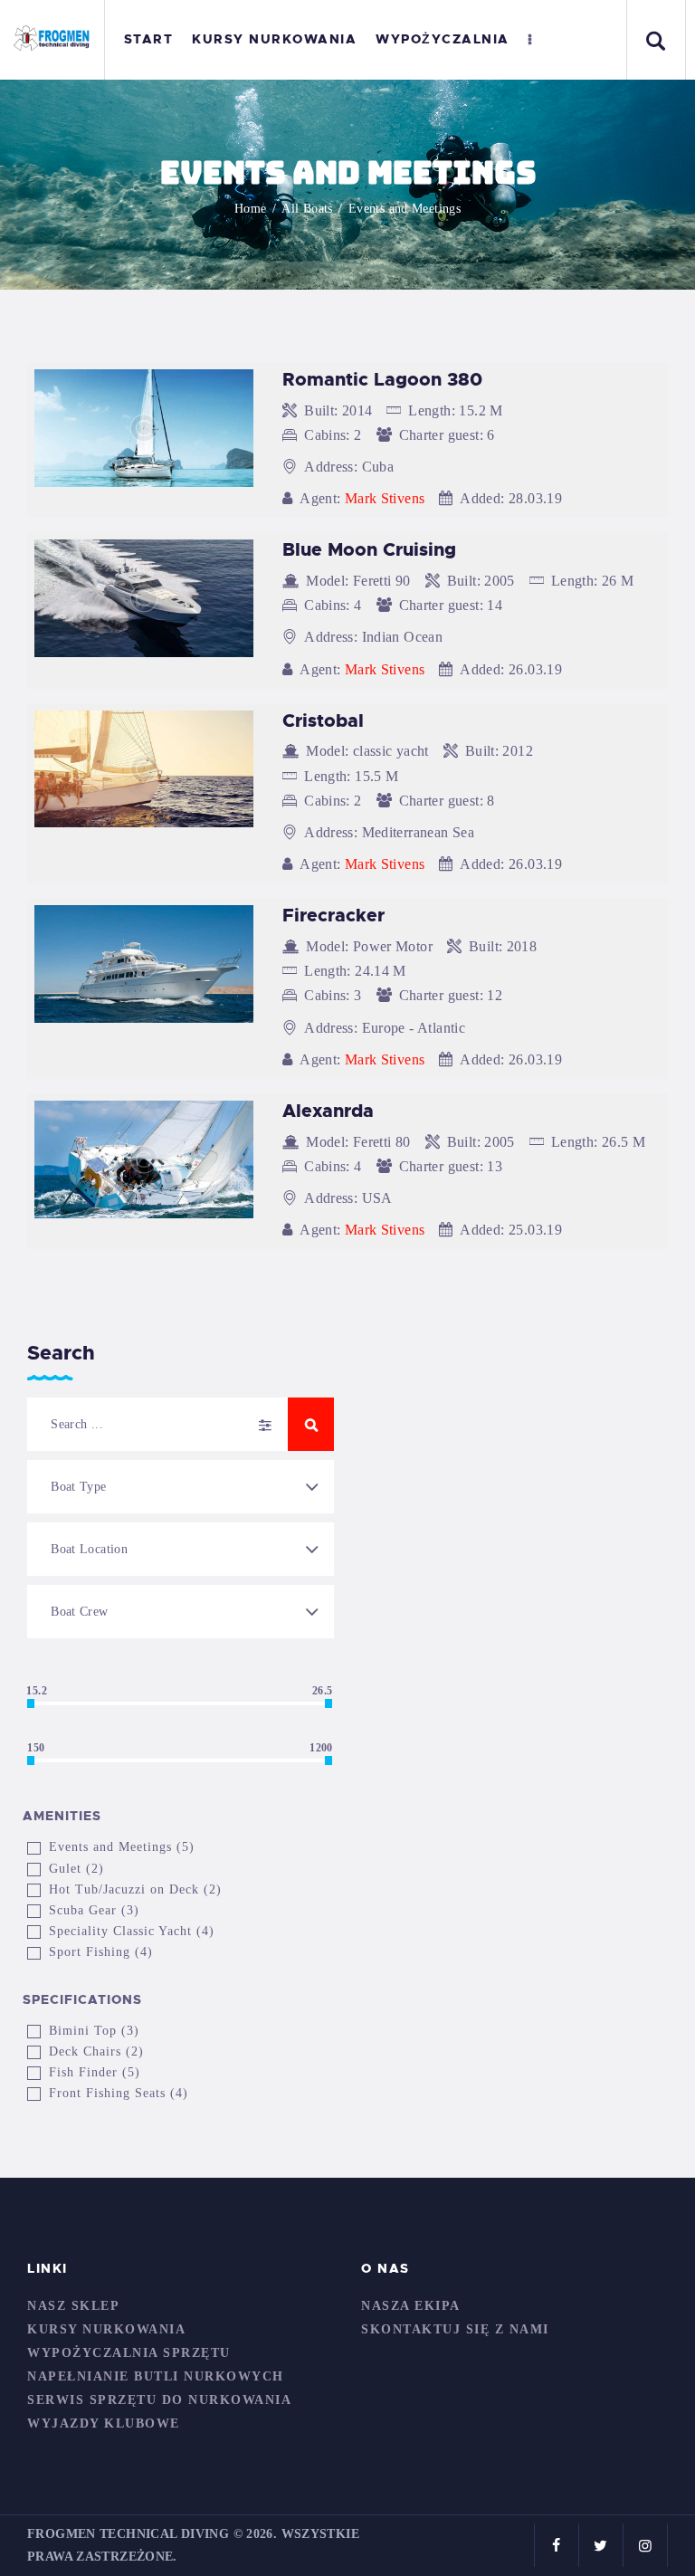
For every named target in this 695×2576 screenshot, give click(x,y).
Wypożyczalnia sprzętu (129, 2353)
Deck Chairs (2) (96, 2051)
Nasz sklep (73, 2306)
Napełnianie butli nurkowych (156, 2376)
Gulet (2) (76, 1869)
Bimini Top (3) (94, 2031)
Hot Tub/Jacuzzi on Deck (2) (135, 1889)
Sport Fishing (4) (101, 1952)
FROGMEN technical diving (128, 2534)
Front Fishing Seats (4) (119, 2093)
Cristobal (323, 720)
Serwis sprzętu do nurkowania (159, 2400)
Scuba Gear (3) (94, 1910)
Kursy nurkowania (106, 2329)
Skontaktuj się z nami (455, 2329)
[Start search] (311, 1424)
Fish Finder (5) (95, 2072)
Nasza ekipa (411, 2306)
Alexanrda (328, 1111)
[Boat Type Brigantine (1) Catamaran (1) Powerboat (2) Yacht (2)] (181, 1487)
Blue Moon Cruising (369, 549)
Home (251, 209)
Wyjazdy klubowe (104, 2423)
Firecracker (333, 915)
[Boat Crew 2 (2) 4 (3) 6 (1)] (181, 1612)
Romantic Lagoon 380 (382, 379)
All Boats (307, 209)
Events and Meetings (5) (122, 1847)
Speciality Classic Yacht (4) (132, 1931)
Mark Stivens (385, 498)
